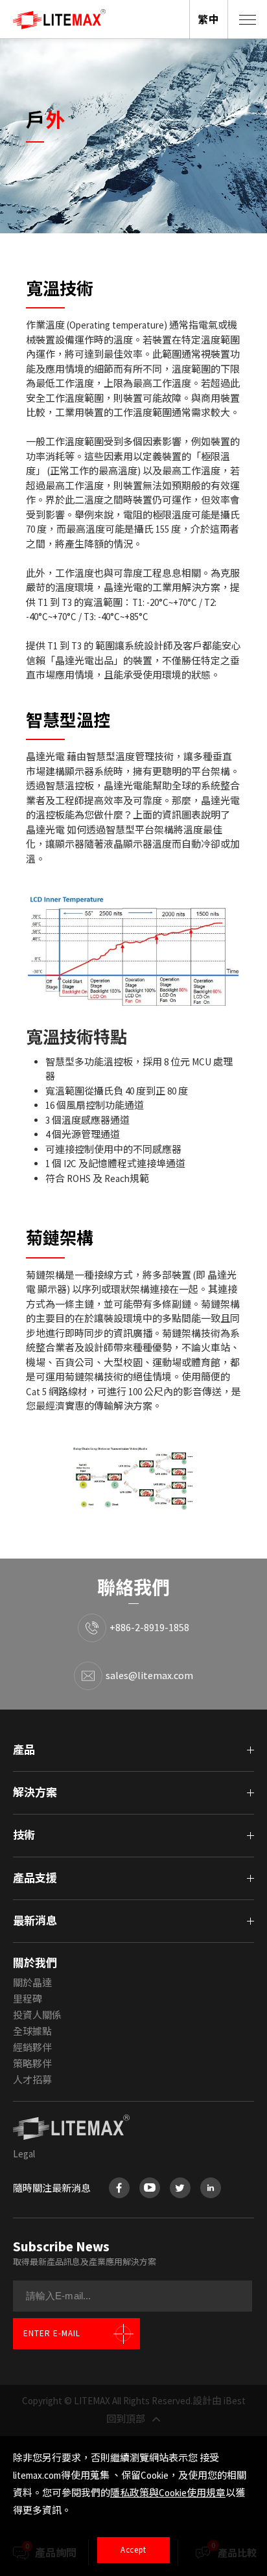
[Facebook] (119, 2188)
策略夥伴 (32, 2064)
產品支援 (35, 1878)
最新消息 (35, 1921)
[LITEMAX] (133, 2128)
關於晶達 (32, 1983)
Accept (133, 2550)
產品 (24, 1750)
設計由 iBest (219, 2401)
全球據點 (32, 2031)
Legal (24, 2154)
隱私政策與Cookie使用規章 (168, 2493)
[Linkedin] (211, 2188)
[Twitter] (180, 2188)
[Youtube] (150, 2188)
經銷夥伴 (32, 2048)
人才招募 (32, 2080)
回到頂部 (126, 2419)
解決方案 (35, 1793)
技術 (24, 1835)
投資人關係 (37, 2015)
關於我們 (35, 1963)
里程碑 (28, 1999)
